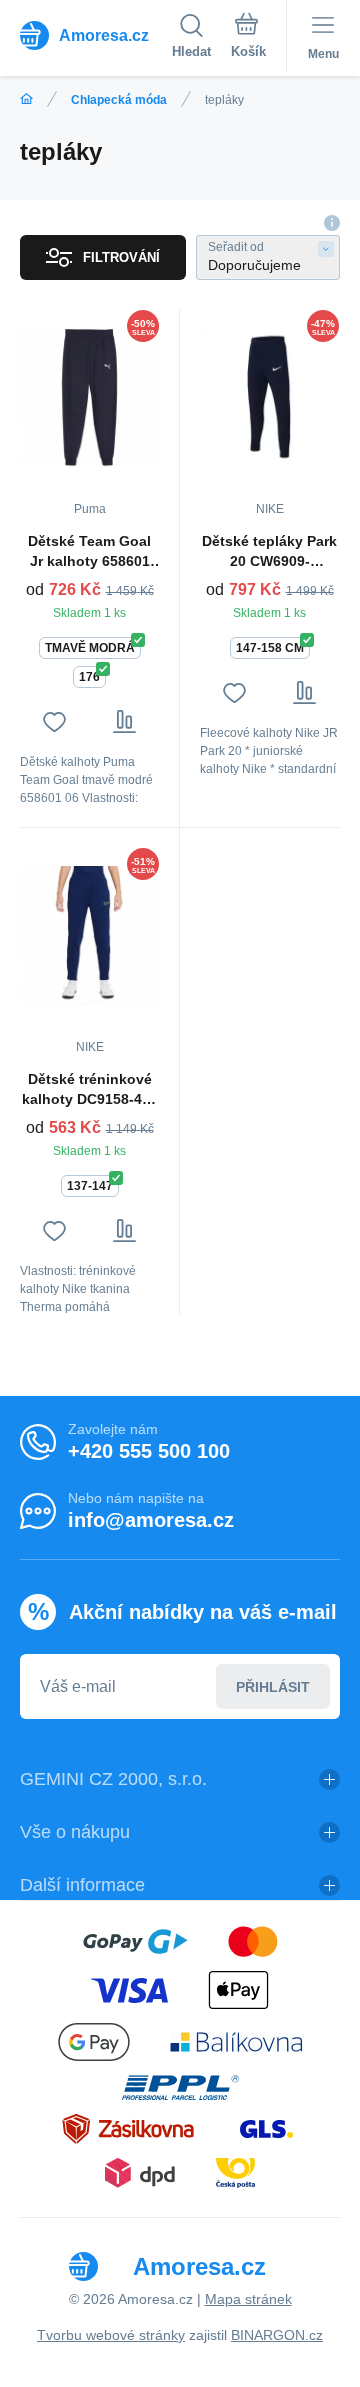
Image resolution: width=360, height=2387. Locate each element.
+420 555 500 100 (149, 1451)
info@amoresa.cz (151, 1520)
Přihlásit (273, 1687)
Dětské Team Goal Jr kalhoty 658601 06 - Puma (89, 552)
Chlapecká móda (119, 100)
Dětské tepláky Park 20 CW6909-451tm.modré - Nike (269, 552)
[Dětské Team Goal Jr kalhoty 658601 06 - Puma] (89, 397)
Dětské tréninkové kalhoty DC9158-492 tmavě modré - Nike (90, 1090)
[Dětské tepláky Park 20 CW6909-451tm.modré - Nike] (269, 397)
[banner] (96, 35)
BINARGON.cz (277, 2335)
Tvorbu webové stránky (111, 2335)
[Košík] (248, 39)
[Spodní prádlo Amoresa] (26, 99)
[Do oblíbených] (54, 721)
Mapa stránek (248, 2299)
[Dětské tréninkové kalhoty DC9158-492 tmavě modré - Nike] (89, 935)
